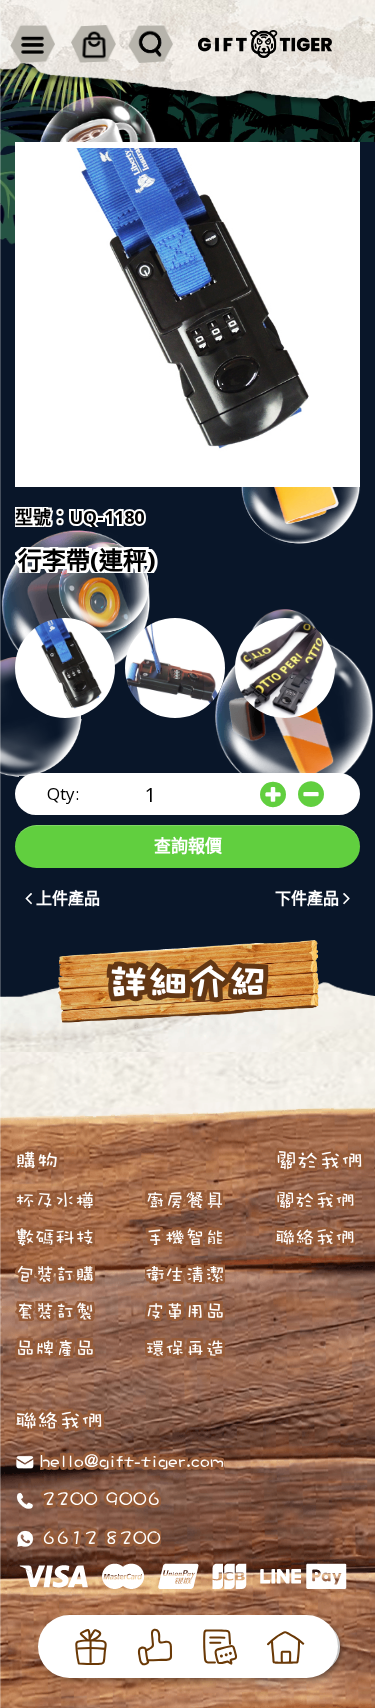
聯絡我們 (315, 1237)
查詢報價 (188, 845)
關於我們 (315, 1200)
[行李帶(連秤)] (187, 313)
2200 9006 (98, 1498)
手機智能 (185, 1237)
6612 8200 (98, 1537)
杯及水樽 (55, 1200)
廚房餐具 (185, 1200)
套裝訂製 (55, 1311)
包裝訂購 (55, 1274)
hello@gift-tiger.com (132, 1460)
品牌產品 (55, 1348)
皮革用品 (185, 1311)
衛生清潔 (185, 1274)
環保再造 (185, 1348)
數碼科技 (55, 1237)
